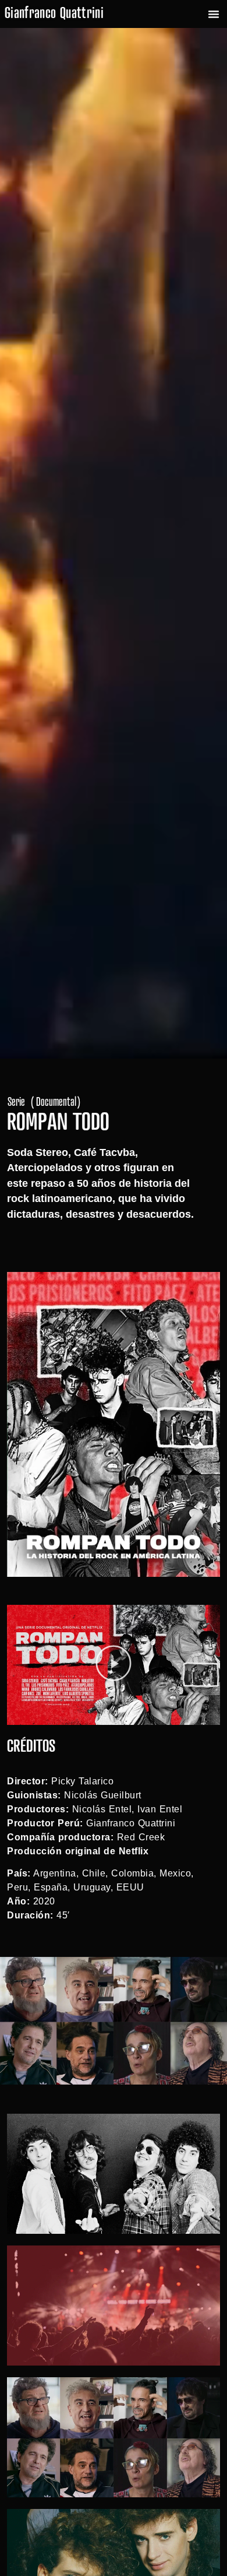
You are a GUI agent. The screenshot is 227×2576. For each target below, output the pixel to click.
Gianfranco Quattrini (54, 14)
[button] (214, 14)
